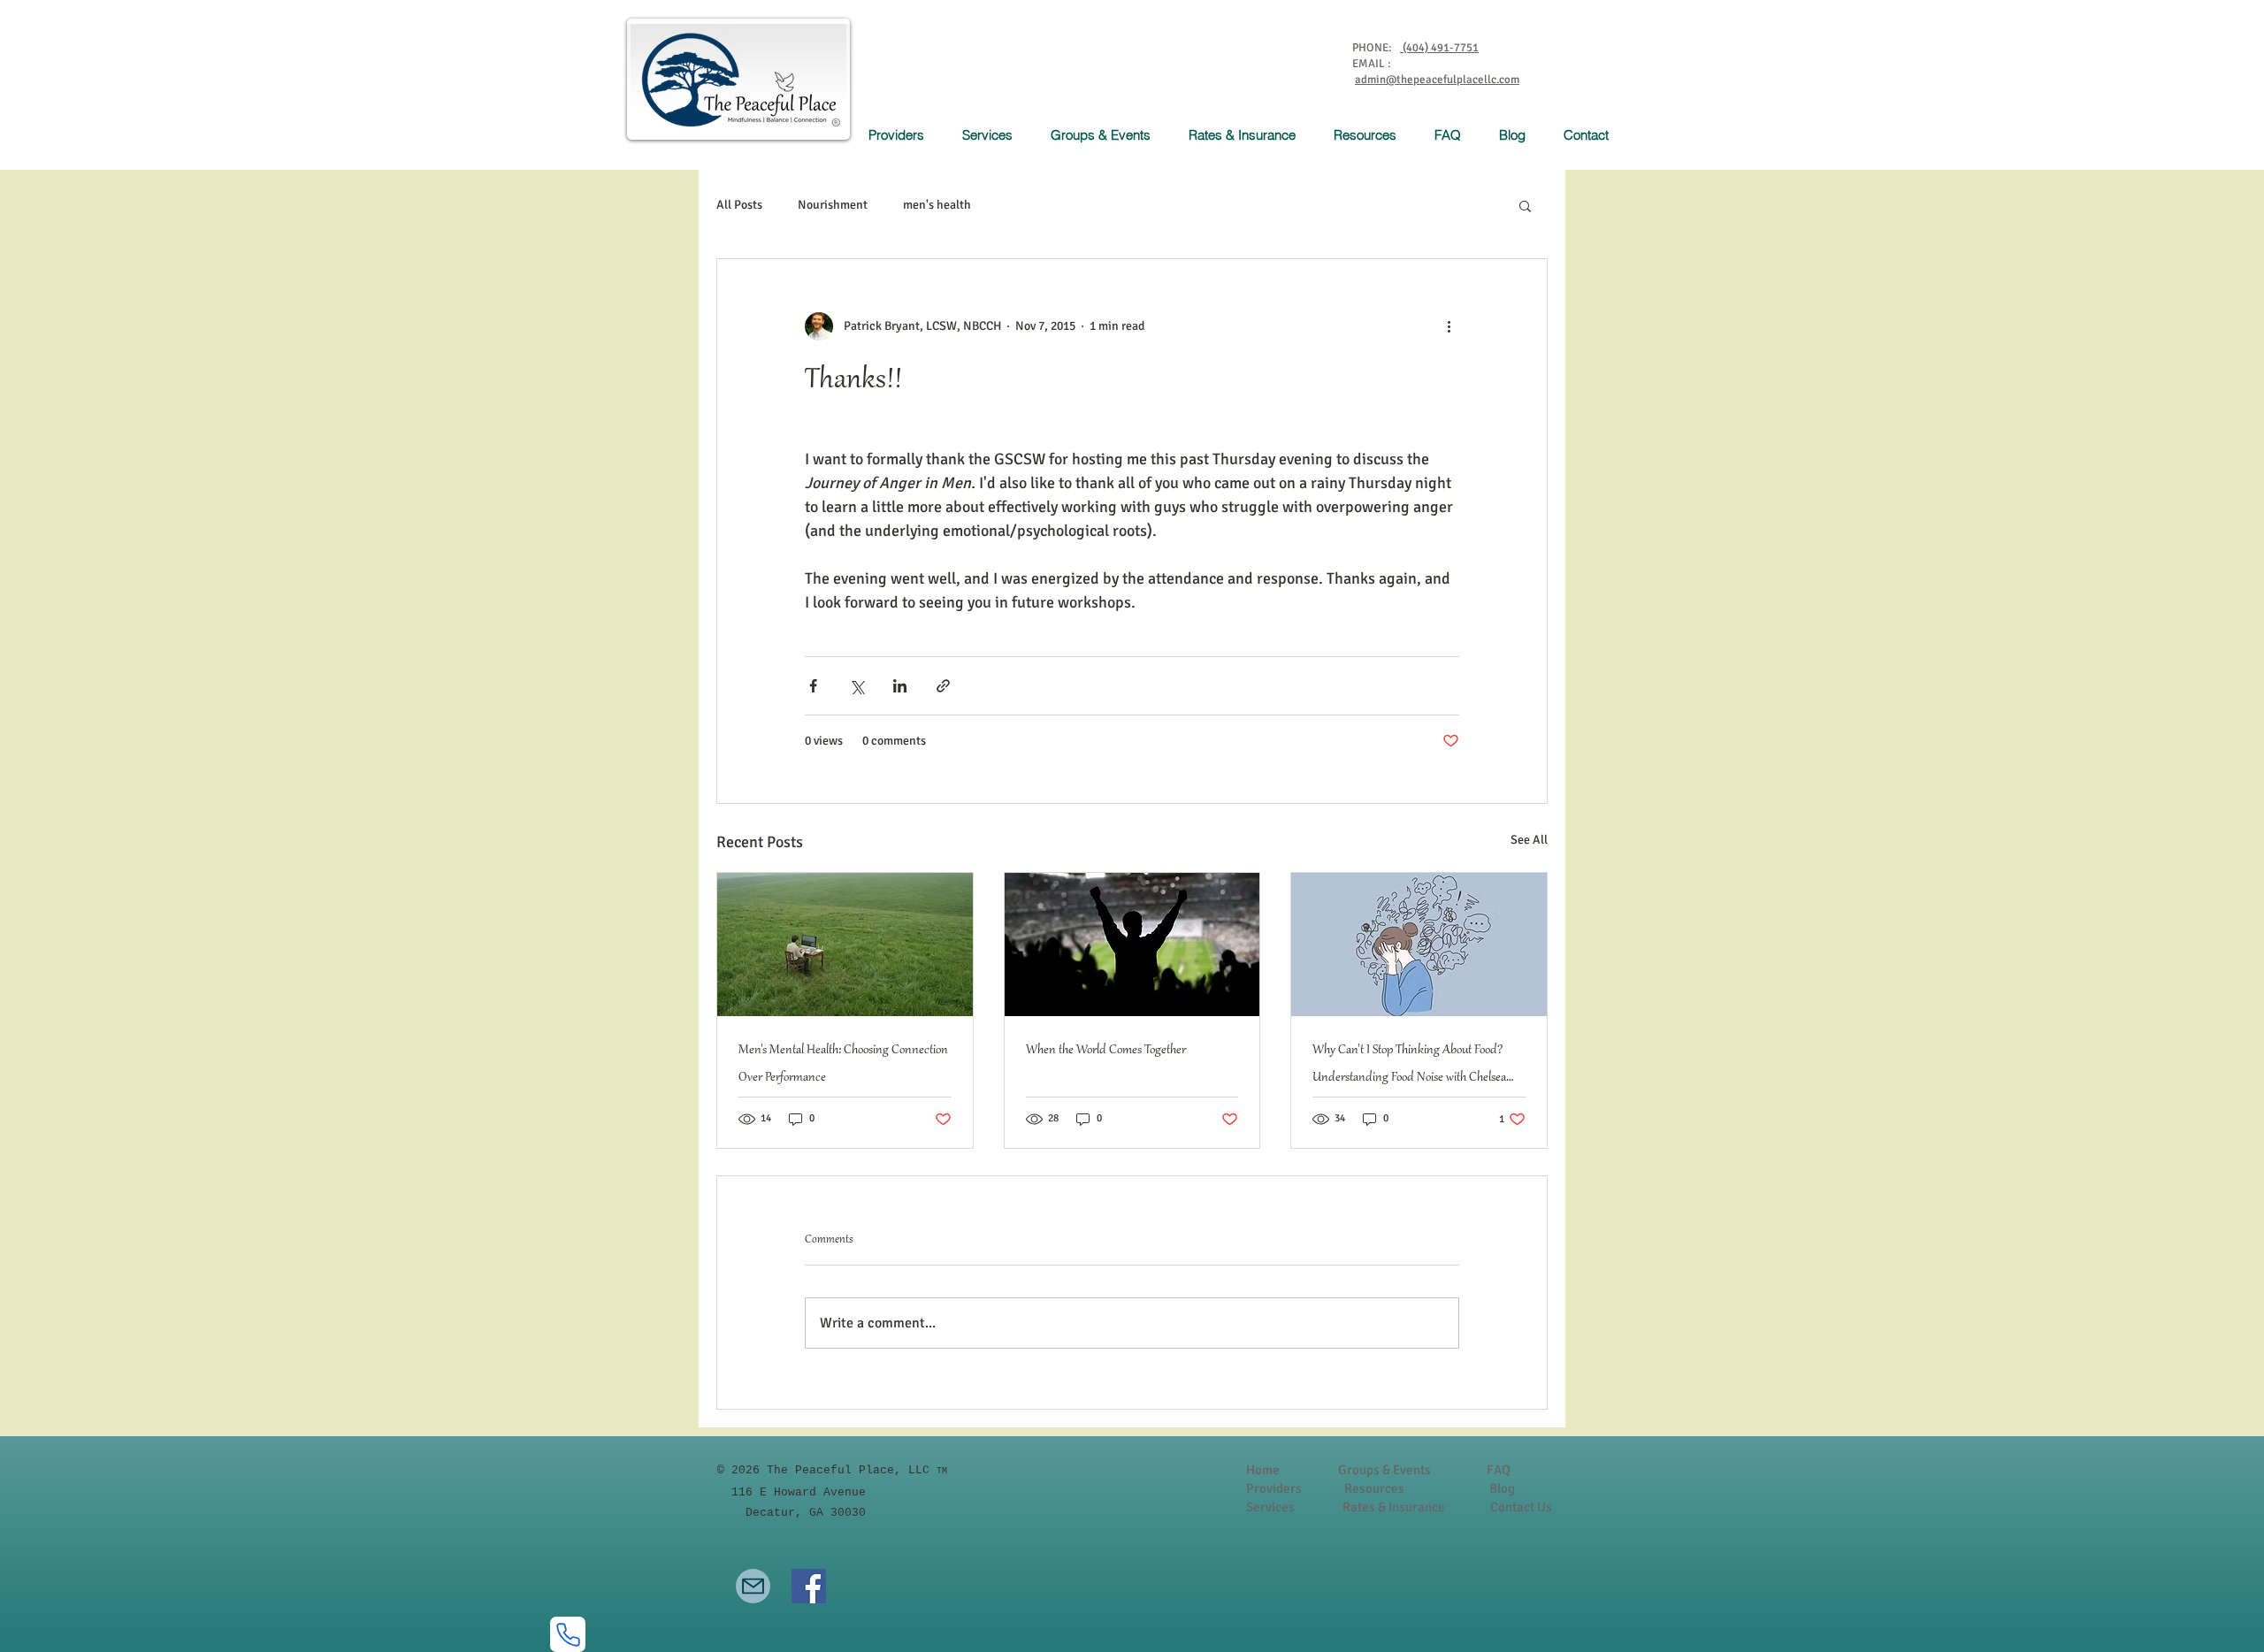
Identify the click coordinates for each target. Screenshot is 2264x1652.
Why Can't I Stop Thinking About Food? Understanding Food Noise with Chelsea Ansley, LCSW (1409, 1067)
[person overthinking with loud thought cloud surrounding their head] (1419, 945)
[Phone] (568, 1634)
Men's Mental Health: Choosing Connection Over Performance (843, 1064)
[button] (993, 135)
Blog (1502, 1488)
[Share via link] (943, 686)
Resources (1374, 1488)
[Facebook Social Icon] (809, 1586)
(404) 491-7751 (1439, 48)
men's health (937, 205)
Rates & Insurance (1394, 1507)
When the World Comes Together (1106, 1051)
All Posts (739, 205)
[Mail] (753, 1586)
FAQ (1499, 1470)
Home (1263, 1470)
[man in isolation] (845, 945)
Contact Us (1521, 1507)
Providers (1274, 1488)
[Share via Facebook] (813, 686)
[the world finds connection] (1132, 945)
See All (1529, 840)
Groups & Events (1384, 1470)
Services (1272, 1507)
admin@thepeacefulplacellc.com (1437, 80)
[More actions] (1449, 326)
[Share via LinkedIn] (900, 686)
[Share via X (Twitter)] (857, 686)
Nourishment (833, 205)
